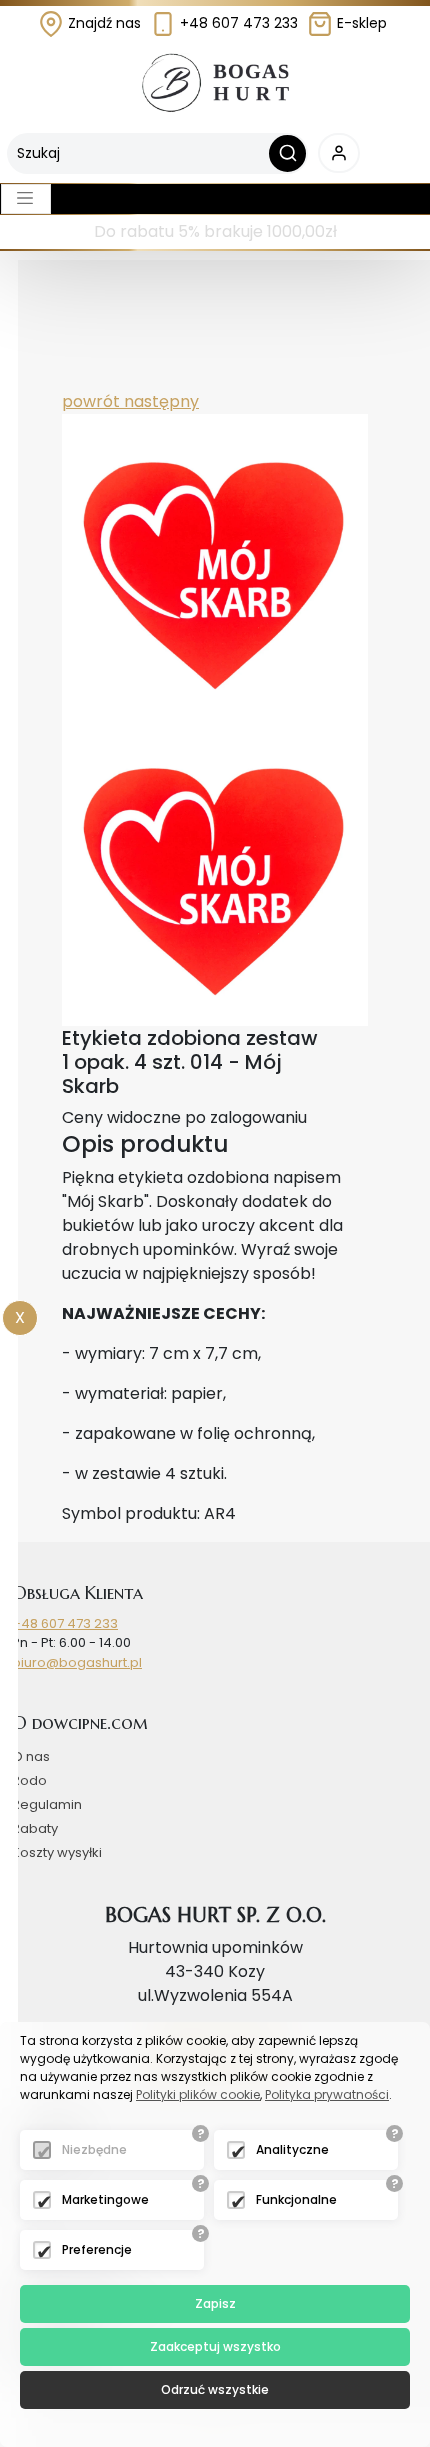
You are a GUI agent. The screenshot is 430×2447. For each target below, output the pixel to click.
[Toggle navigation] (26, 199)
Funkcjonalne (296, 2199)
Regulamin (47, 1804)
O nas (31, 1756)
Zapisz (215, 2303)
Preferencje (97, 2249)
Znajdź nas (102, 23)
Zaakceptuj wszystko (215, 2346)
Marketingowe (105, 2199)
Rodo (29, 1780)
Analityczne (292, 2149)
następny (159, 401)
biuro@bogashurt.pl (77, 1662)
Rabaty (35, 1828)
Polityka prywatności (327, 2094)
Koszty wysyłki (57, 1852)
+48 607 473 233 (237, 23)
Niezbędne (94, 2149)
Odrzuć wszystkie (215, 2389)
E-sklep (360, 23)
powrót (91, 401)
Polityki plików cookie (198, 2094)
